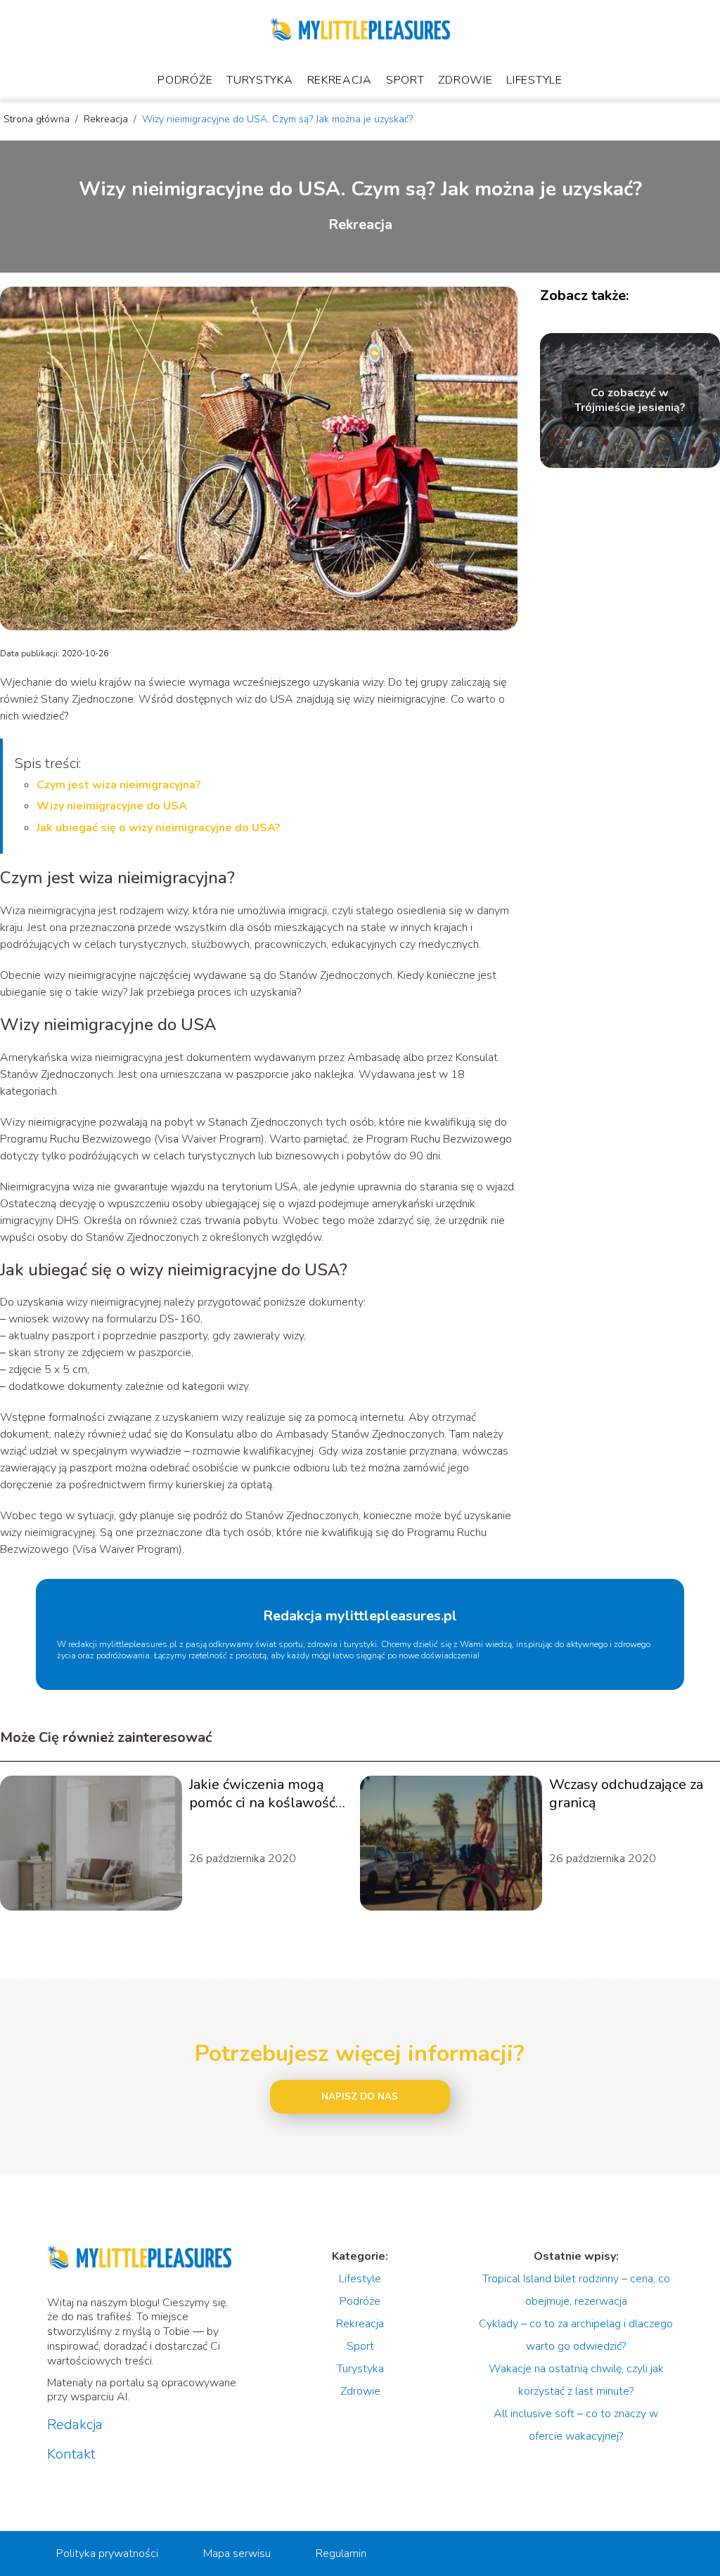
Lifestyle (534, 80)
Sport (405, 80)
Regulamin (341, 2554)
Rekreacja (340, 80)
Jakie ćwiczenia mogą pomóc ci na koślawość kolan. (262, 1794)
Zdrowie (465, 80)
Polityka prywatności (107, 2554)
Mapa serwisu (237, 2554)
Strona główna (38, 119)
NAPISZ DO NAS (360, 2097)
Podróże (185, 80)
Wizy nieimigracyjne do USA (112, 806)
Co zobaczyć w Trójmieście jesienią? (630, 401)
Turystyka (259, 80)
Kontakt (71, 2454)
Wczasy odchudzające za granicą (626, 1794)
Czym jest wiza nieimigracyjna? (119, 785)
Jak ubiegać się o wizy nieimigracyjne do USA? (159, 828)
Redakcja (75, 2425)
